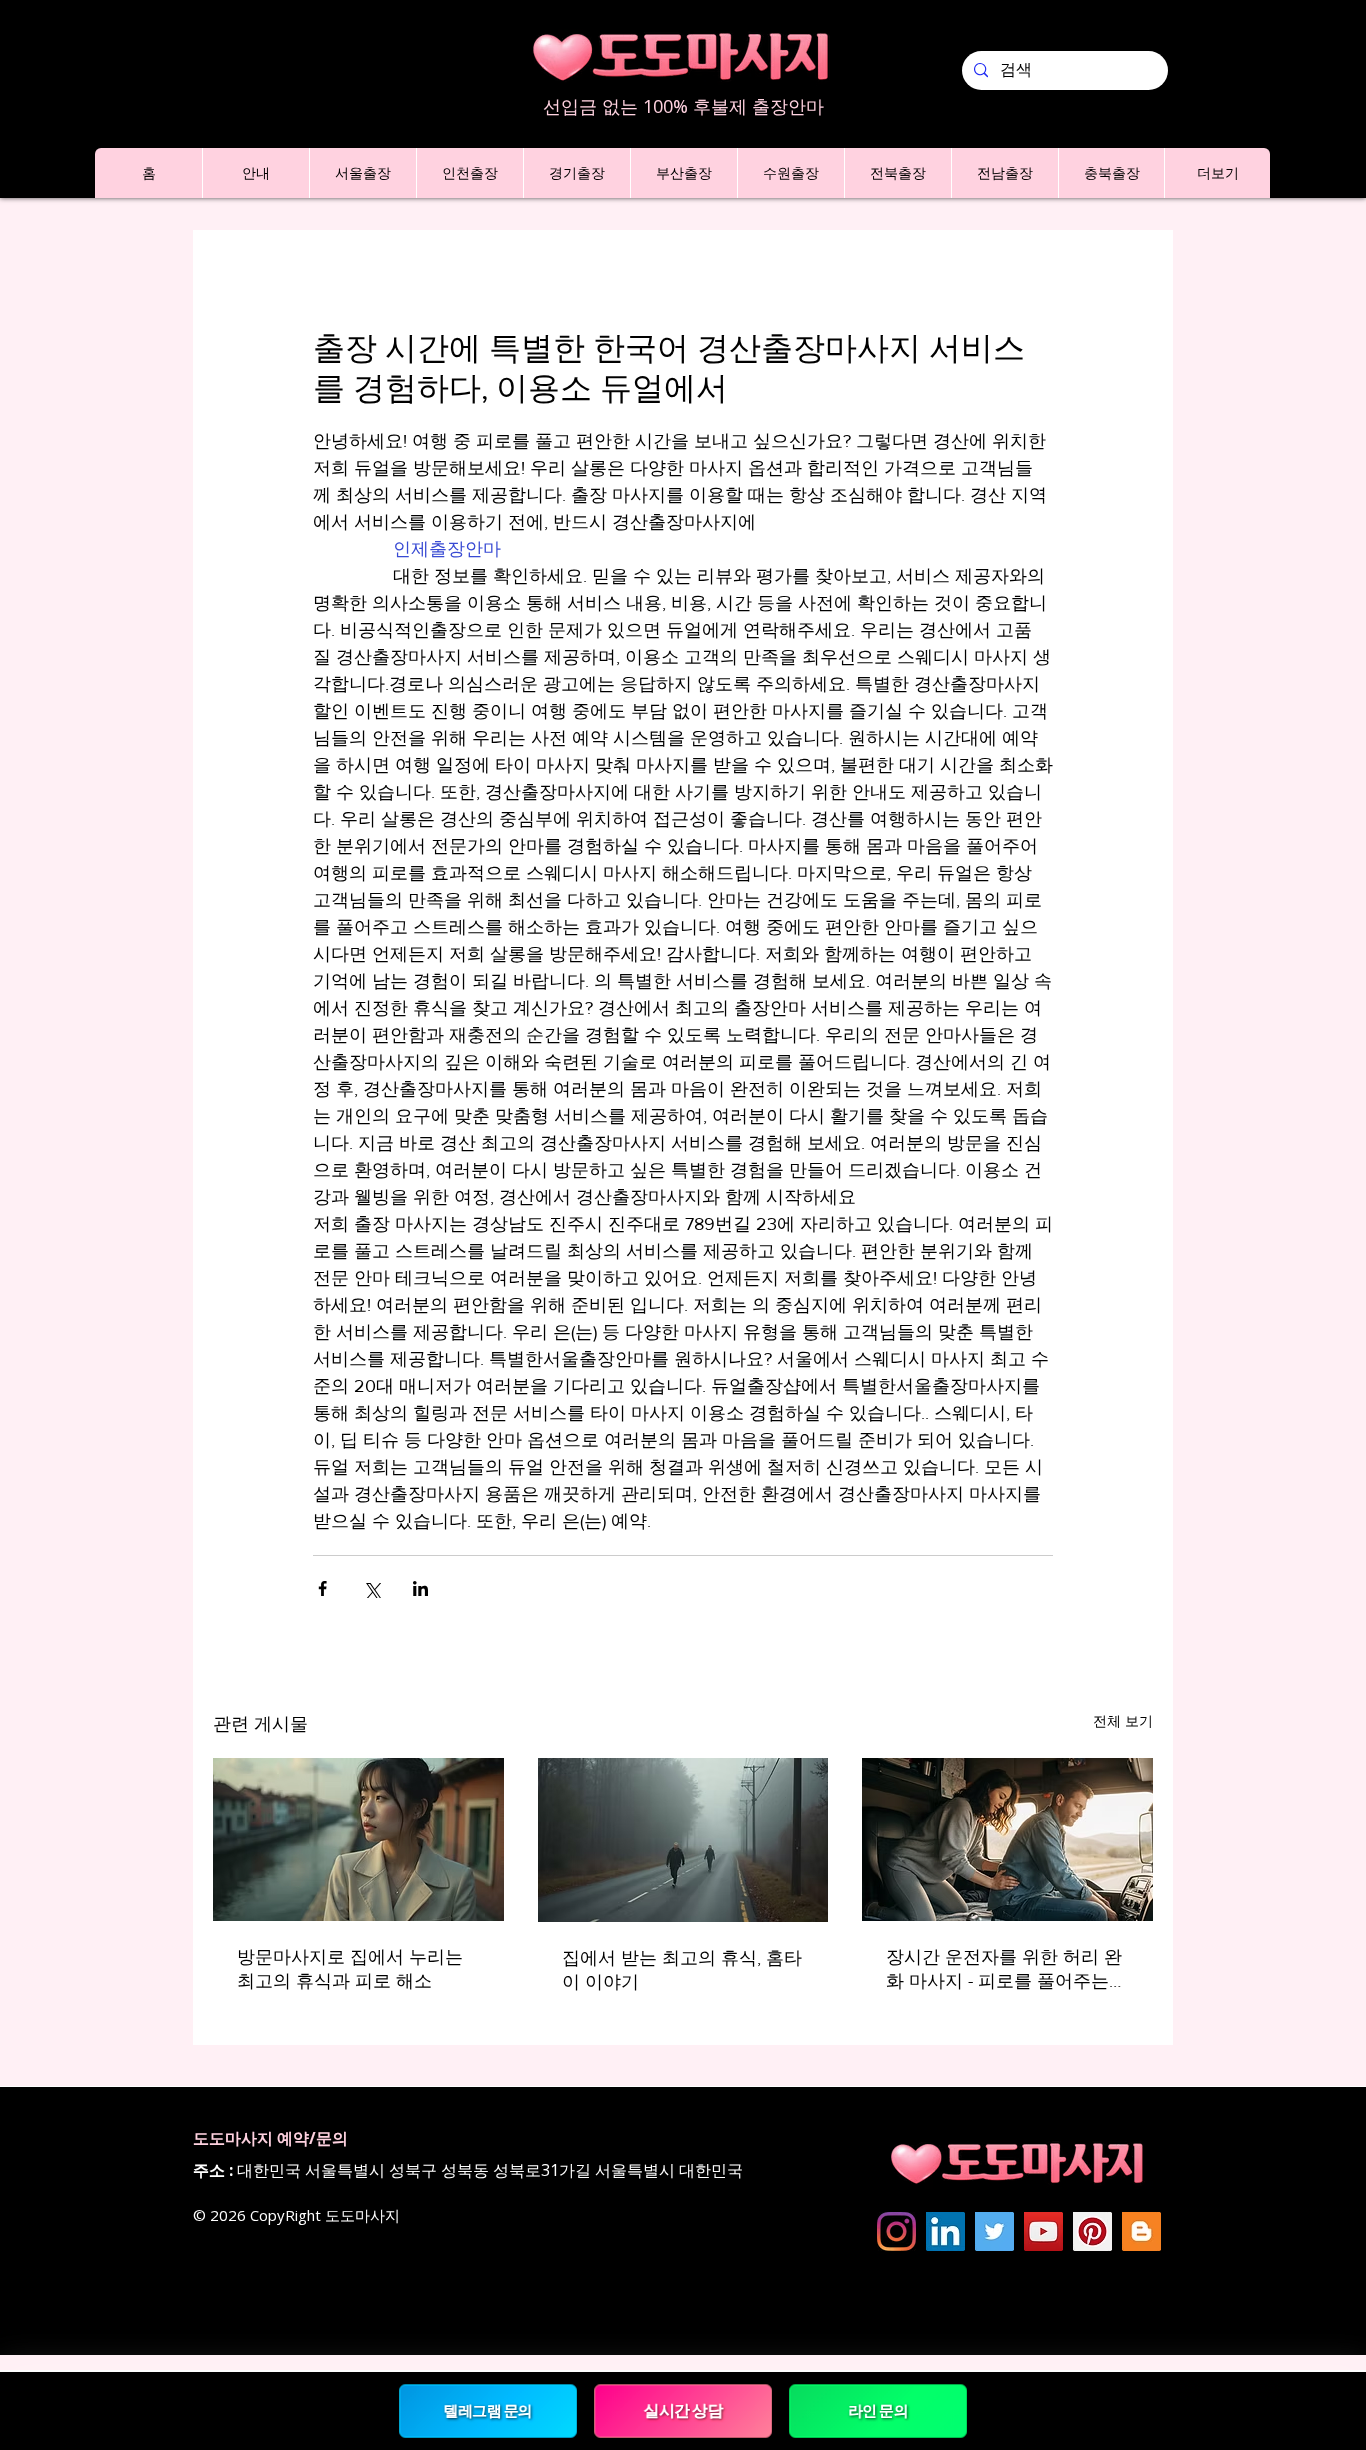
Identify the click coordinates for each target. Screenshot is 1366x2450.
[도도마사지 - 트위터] (994, 2231)
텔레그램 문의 (487, 2410)
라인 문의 (878, 2410)
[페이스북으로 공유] (322, 1588)
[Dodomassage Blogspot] (1141, 2231)
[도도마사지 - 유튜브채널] (1043, 2231)
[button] (255, 173)
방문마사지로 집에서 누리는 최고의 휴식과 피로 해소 (350, 1969)
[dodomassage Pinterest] (1092, 2231)
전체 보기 (1123, 1721)
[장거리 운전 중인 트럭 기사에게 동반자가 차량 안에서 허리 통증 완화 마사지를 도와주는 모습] (1007, 1839)
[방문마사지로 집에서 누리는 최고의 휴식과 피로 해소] (358, 1839)
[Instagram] (896, 2231)
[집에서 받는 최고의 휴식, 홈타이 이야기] (683, 1840)
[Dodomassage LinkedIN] (945, 2231)
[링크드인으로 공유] (420, 1588)
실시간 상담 (683, 2410)
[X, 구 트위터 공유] (371, 1588)
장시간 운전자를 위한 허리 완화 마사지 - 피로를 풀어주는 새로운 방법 (1004, 1970)
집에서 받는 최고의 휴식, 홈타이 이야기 (682, 1970)
